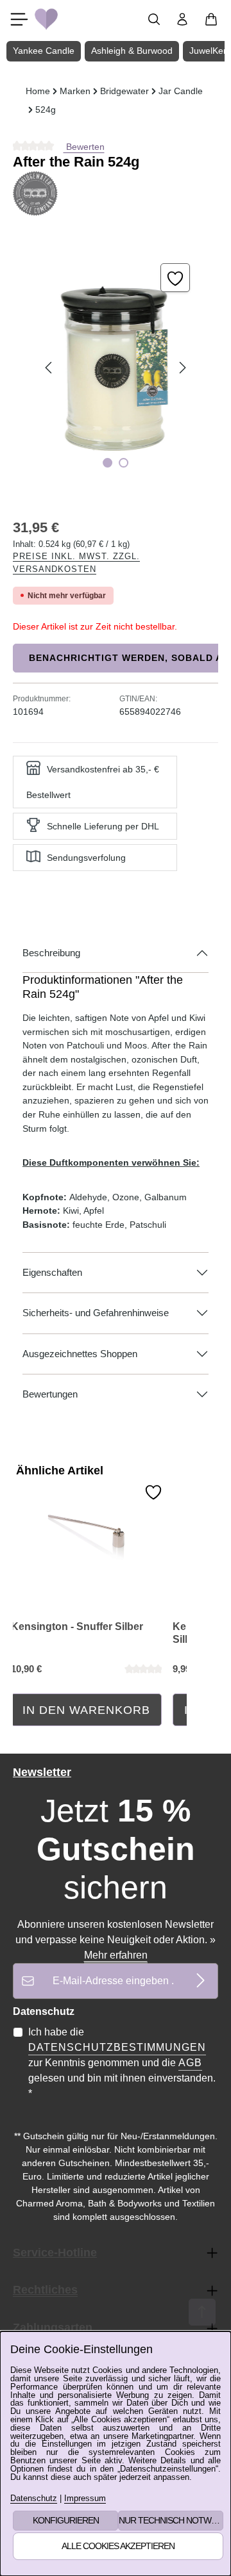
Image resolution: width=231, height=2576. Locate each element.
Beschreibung (51, 953)
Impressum (85, 2499)
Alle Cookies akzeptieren (118, 2546)
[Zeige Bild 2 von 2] (124, 463)
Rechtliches (45, 2290)
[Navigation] (19, 19)
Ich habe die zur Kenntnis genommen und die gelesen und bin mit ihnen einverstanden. (122, 2063)
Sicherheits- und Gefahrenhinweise (96, 1313)
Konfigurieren (66, 2520)
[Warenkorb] (211, 19)
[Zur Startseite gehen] (46, 19)
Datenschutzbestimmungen (117, 2047)
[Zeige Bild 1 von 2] (107, 463)
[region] (116, 368)
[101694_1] (115, 368)
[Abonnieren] (201, 1981)
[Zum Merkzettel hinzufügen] (175, 278)
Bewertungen (50, 1394)
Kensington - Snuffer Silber (77, 1626)
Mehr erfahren (116, 1955)
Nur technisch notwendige (171, 2520)
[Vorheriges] (49, 368)
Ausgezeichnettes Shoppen (80, 1354)
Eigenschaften (52, 1273)
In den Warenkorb (86, 1710)
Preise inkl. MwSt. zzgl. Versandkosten (76, 563)
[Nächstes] (182, 368)
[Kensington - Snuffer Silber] (86, 1524)
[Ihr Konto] (182, 19)
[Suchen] (154, 19)
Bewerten (84, 147)
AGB (190, 2063)
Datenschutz (34, 2499)
